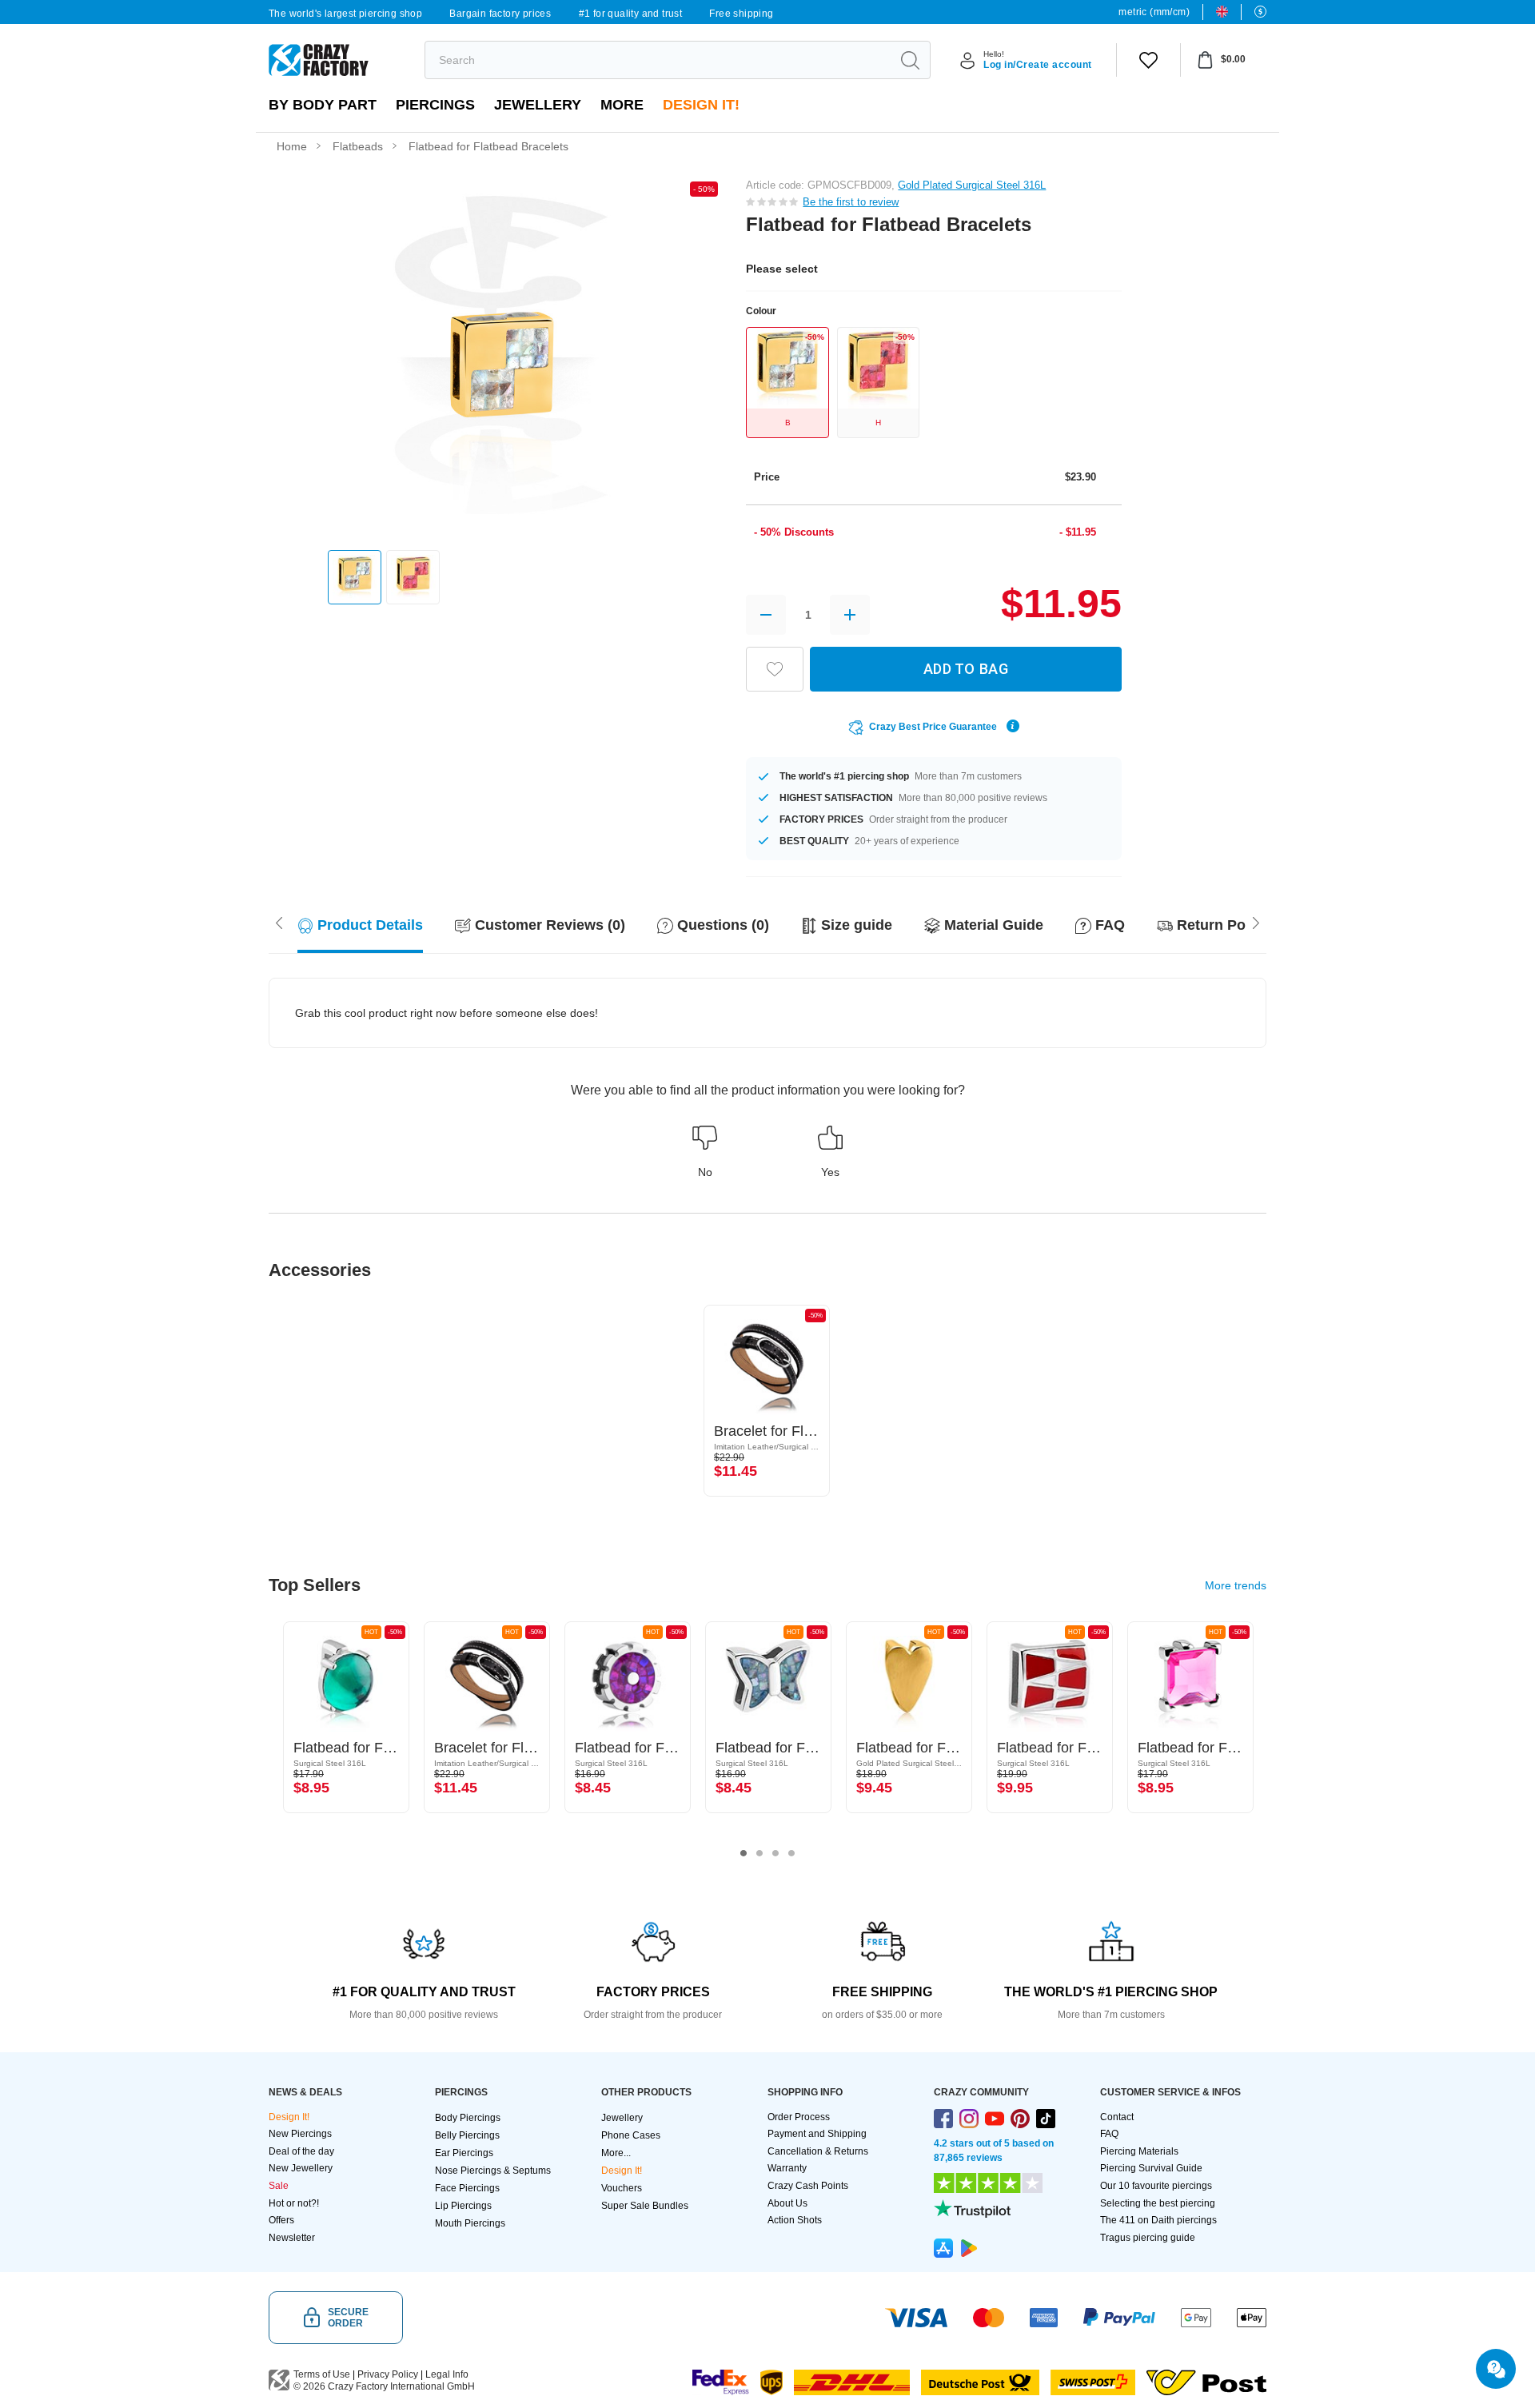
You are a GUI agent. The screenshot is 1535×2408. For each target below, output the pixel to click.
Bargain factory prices (500, 14)
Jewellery (538, 105)
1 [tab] (744, 1853)
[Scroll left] (1256, 922)
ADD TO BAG (966, 669)
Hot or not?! (294, 2203)
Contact (1117, 2117)
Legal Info (447, 2374)
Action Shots (795, 2220)
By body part (323, 105)
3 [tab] (775, 1853)
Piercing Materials (1139, 2151)
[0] (1148, 60)
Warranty (787, 2168)
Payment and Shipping (817, 2134)
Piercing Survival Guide (1151, 2168)
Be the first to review (851, 202)
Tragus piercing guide (1148, 2238)
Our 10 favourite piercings (1156, 2186)
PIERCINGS (435, 105)
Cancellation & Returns (818, 2151)
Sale (279, 2186)
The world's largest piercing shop (345, 14)
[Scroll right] (279, 922)
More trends (1236, 1585)
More (622, 105)
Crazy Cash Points (808, 2186)
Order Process (799, 2117)
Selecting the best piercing (1158, 2203)
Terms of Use (322, 2374)
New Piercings (300, 2134)
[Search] (910, 60)
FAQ (1109, 2134)
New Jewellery (301, 2168)
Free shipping (741, 14)
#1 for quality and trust (631, 14)
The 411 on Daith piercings (1158, 2220)
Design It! (701, 105)
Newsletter (292, 2238)
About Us (787, 2203)
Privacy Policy (388, 2374)
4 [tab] (791, 1853)
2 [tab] (760, 1853)
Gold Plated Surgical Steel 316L (972, 185)
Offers (281, 2220)
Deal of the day (301, 2151)
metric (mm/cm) (1154, 12)
